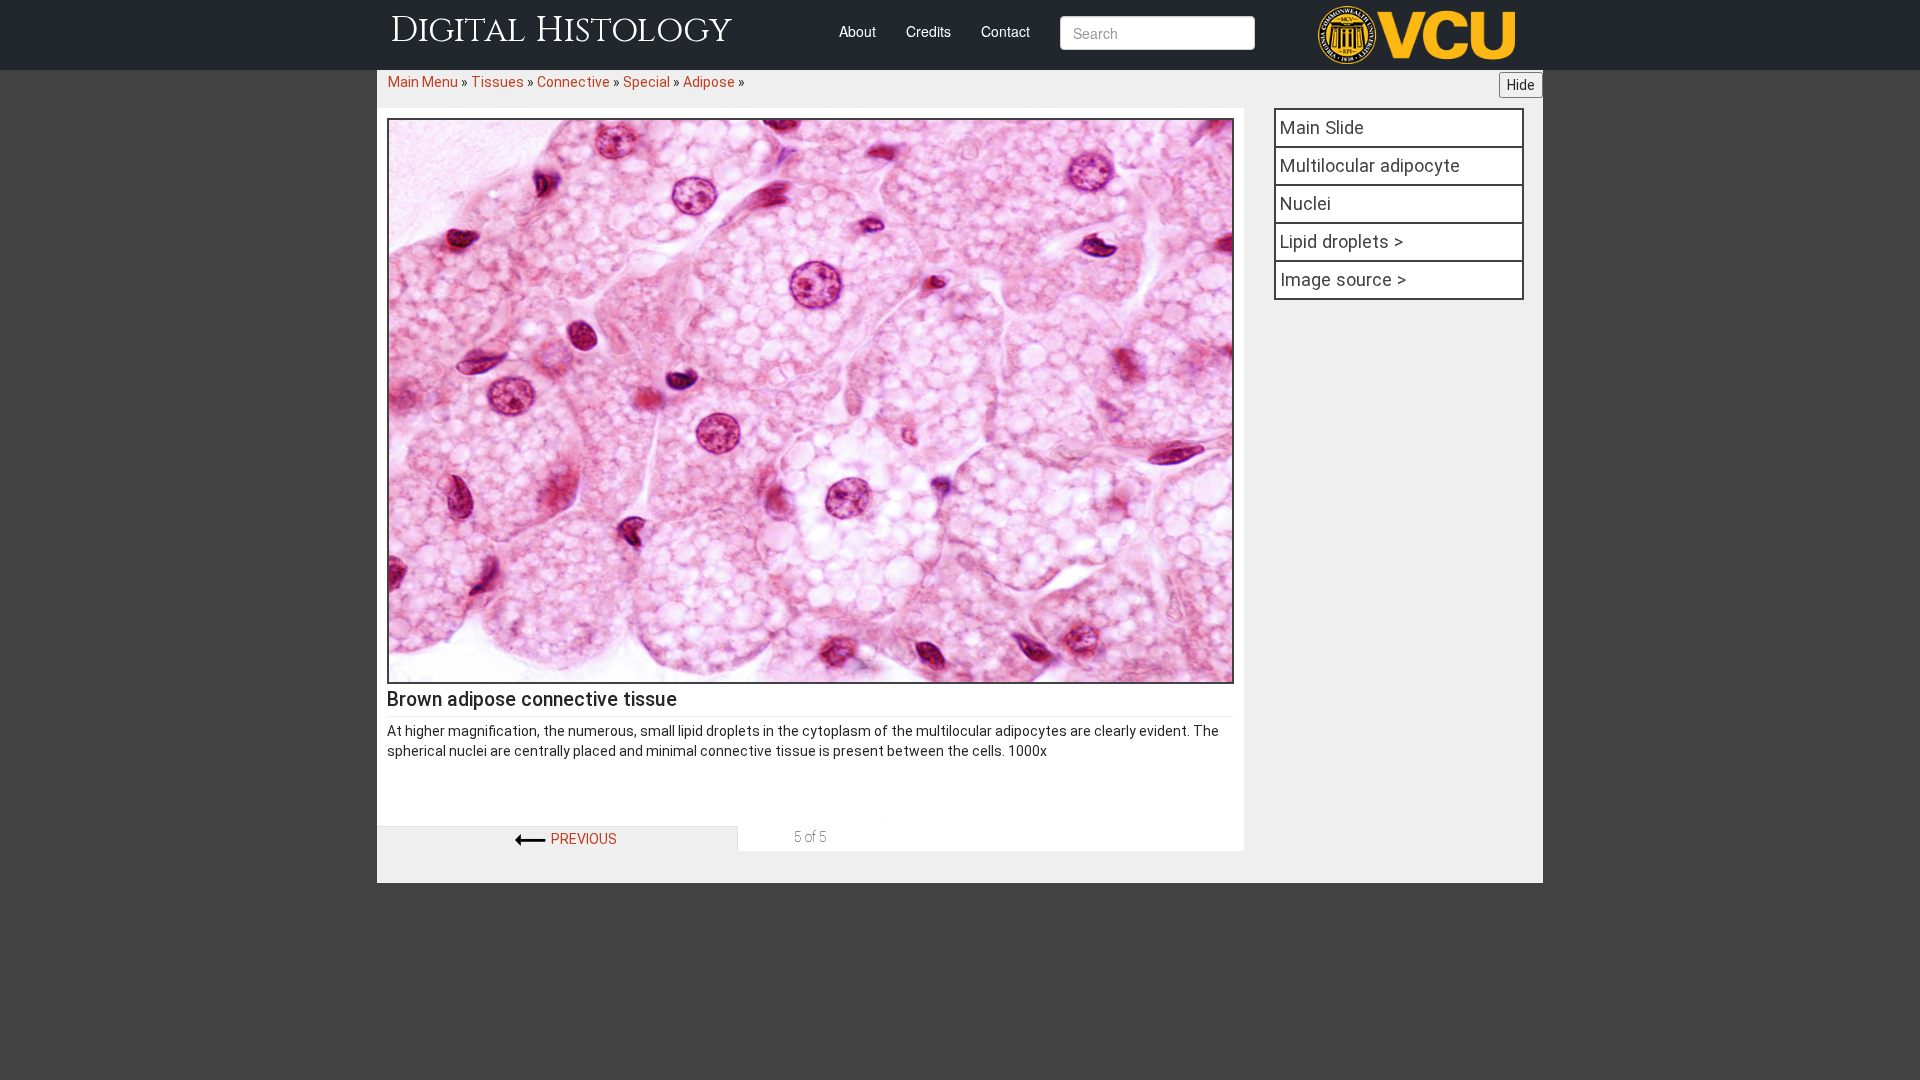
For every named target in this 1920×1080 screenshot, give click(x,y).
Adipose (709, 82)
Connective (573, 82)
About (857, 31)
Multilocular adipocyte (1370, 165)
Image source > (1343, 279)
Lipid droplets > (1341, 241)
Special (646, 82)
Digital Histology (561, 30)
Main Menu (423, 82)
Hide (1521, 85)
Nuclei (1305, 203)
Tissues (497, 82)
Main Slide (1322, 127)
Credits (928, 31)
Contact (1005, 31)
